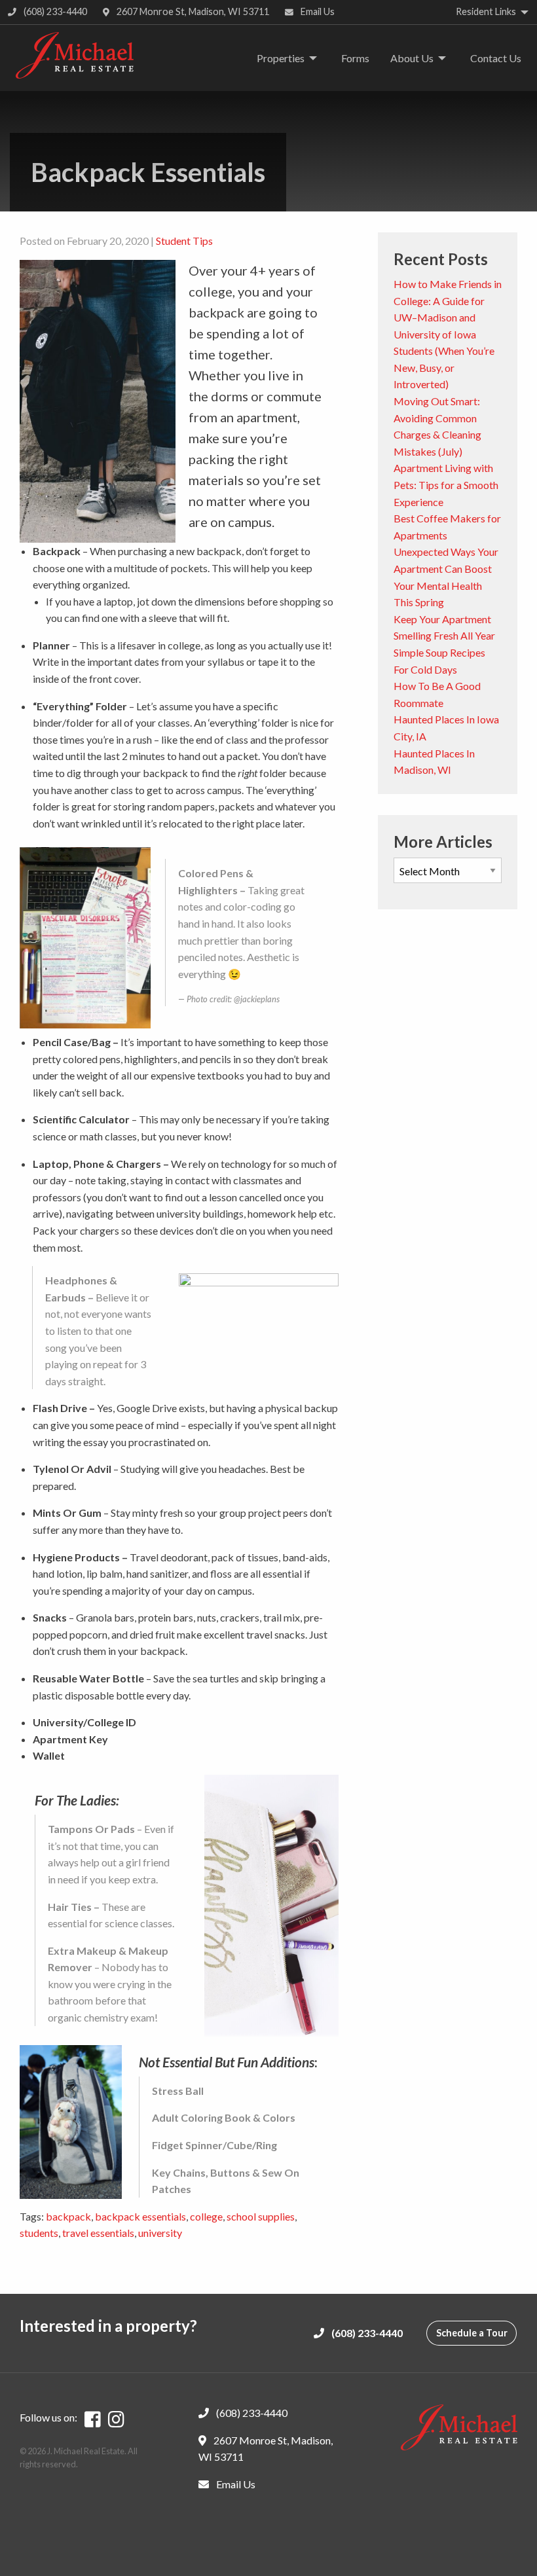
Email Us (317, 11)
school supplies (261, 2216)
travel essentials (98, 2233)
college (206, 2216)
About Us (412, 58)
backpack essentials (140, 2216)
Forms (355, 58)
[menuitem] (283, 58)
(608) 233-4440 (54, 11)
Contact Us (496, 58)
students (39, 2233)
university (160, 2233)
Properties (281, 58)
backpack (68, 2216)
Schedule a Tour (472, 2333)
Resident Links (486, 11)
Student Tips (184, 241)
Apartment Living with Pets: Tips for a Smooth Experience (446, 484)
